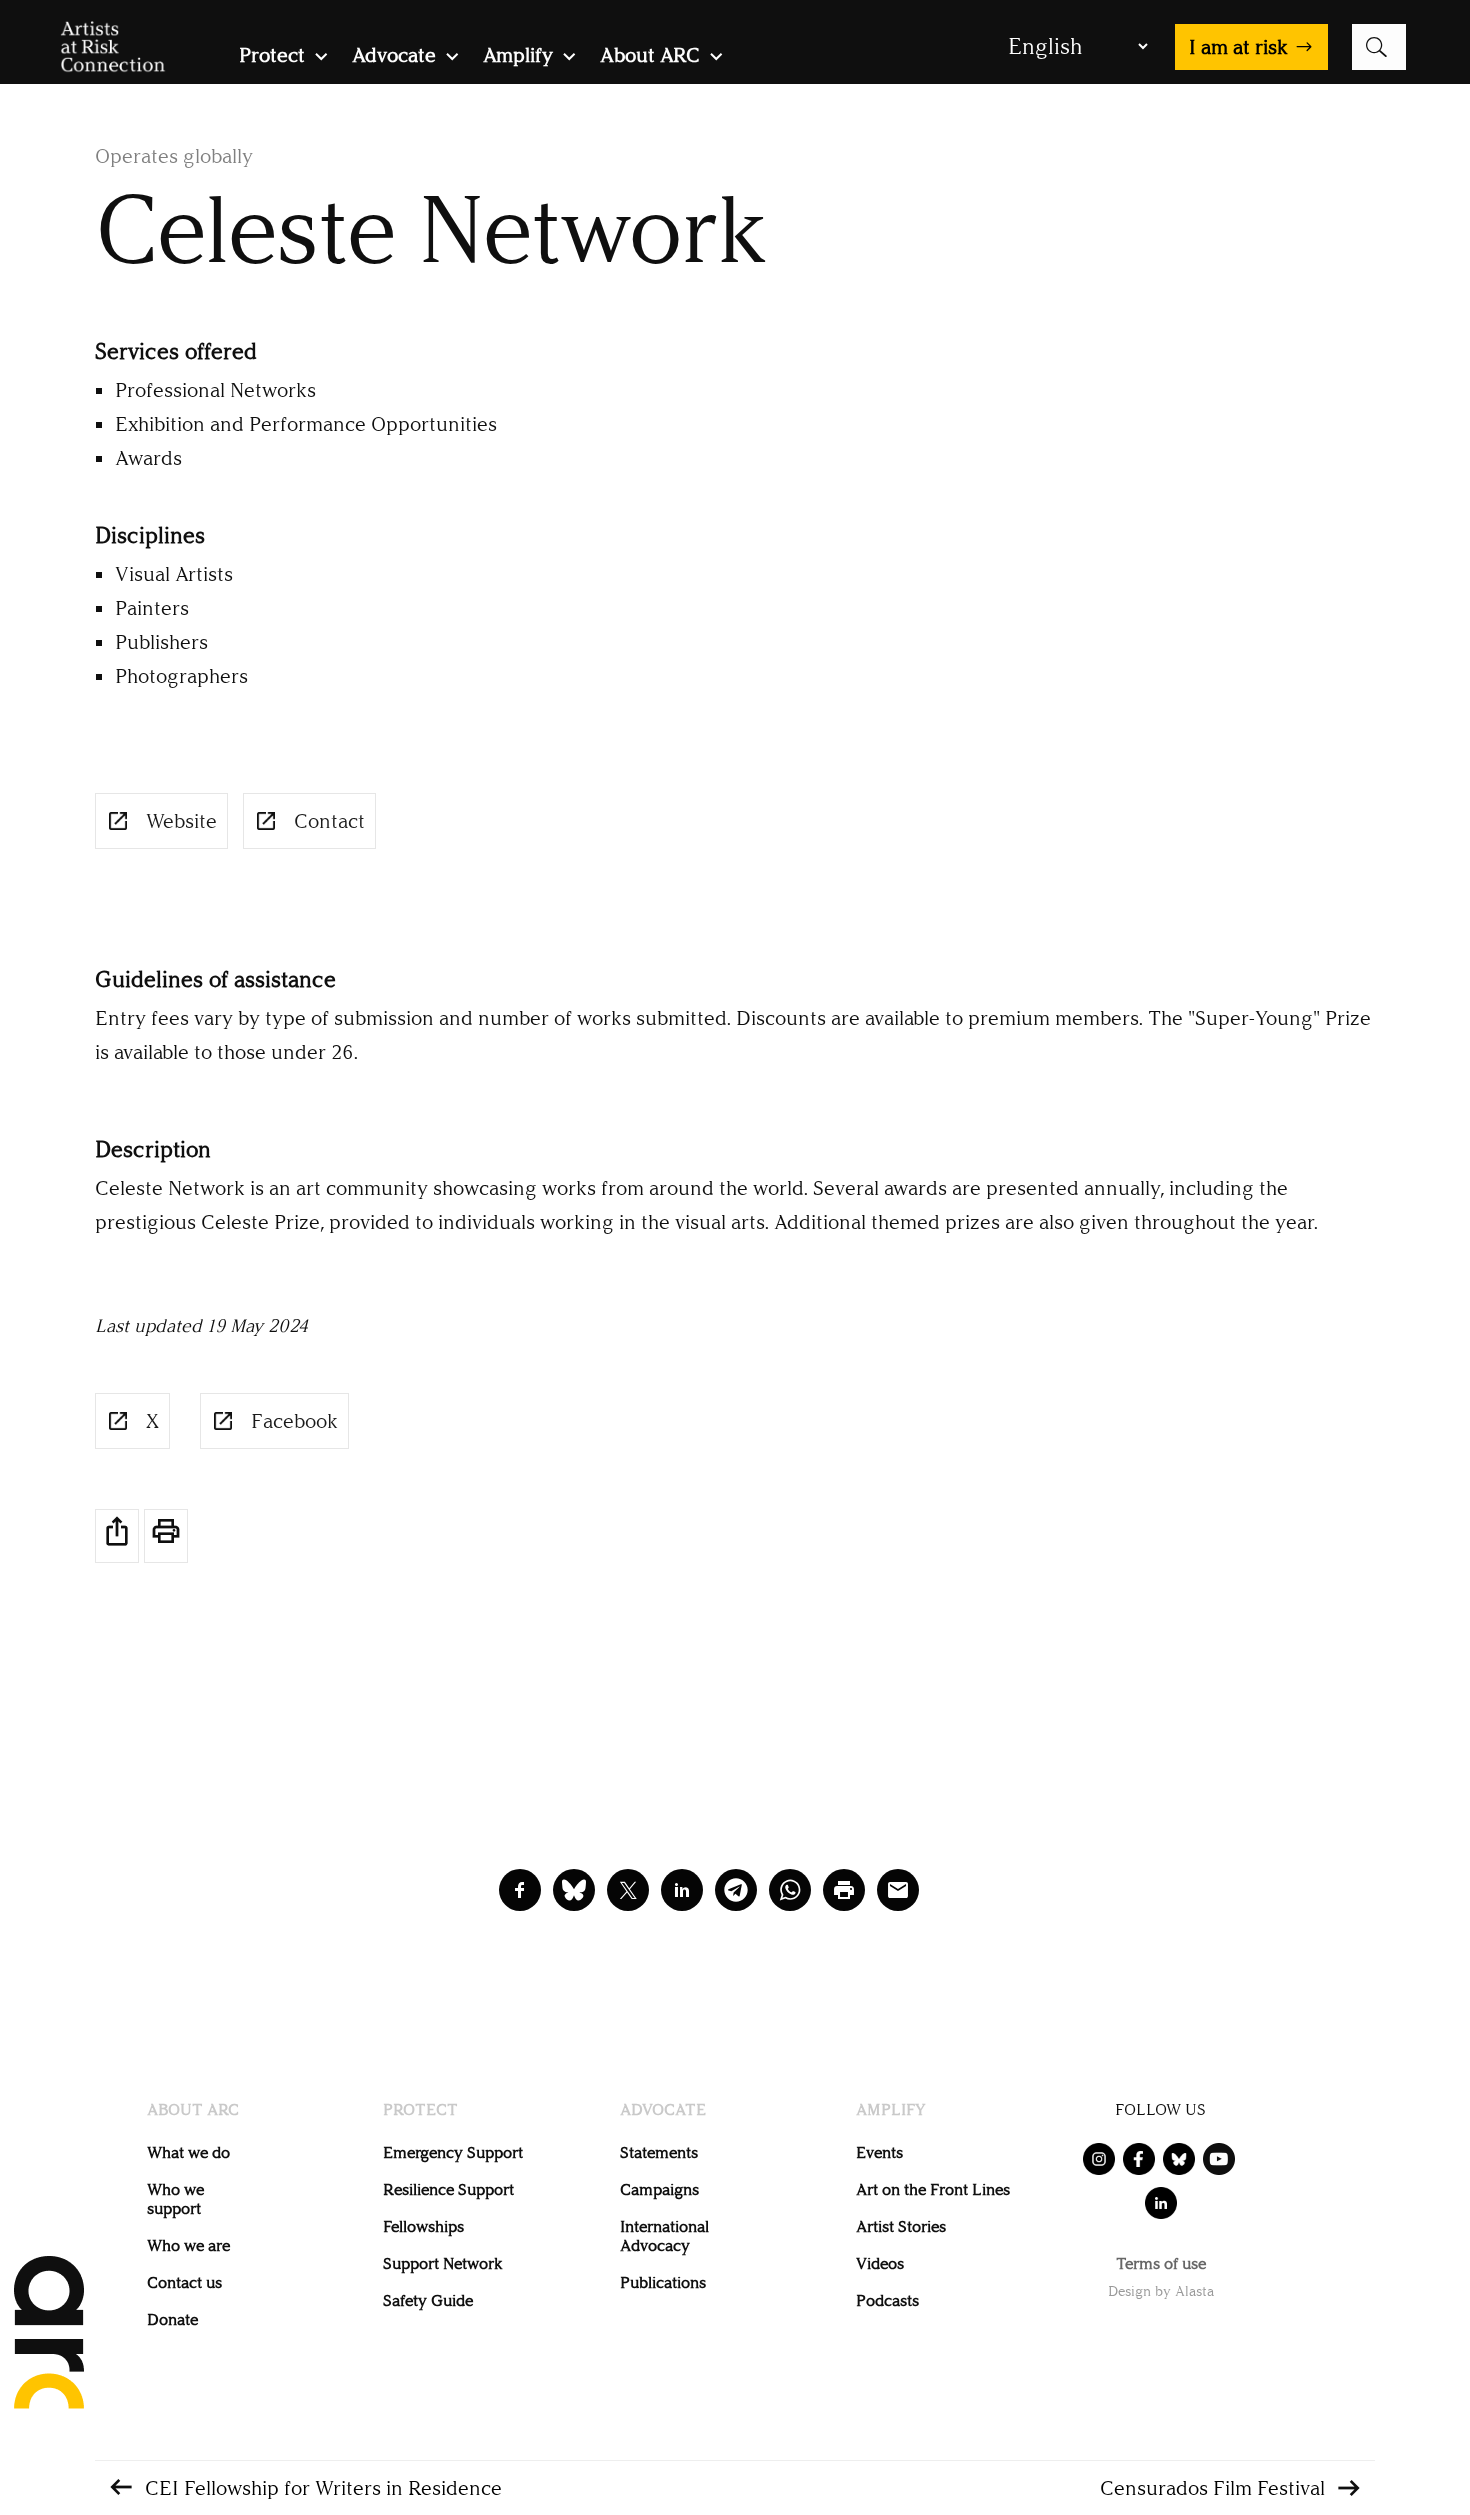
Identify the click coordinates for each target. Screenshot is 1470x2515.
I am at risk (1238, 47)
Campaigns (659, 2189)
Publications (663, 2282)
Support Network (442, 2263)
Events (879, 2152)
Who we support (175, 2199)
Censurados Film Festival (1212, 2488)
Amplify (518, 57)
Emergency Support (453, 2152)
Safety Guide (428, 2300)
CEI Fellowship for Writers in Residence (323, 2488)
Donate (172, 2319)
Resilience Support (448, 2189)
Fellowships (423, 2226)
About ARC (650, 57)
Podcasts (887, 2300)
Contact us (184, 2282)
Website (181, 821)
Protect (272, 57)
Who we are (188, 2245)
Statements (659, 2152)
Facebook (294, 1421)
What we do (188, 2152)
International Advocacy (664, 2236)
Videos (880, 2263)
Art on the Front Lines (933, 2189)
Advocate (394, 57)
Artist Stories (901, 2226)
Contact (329, 821)
